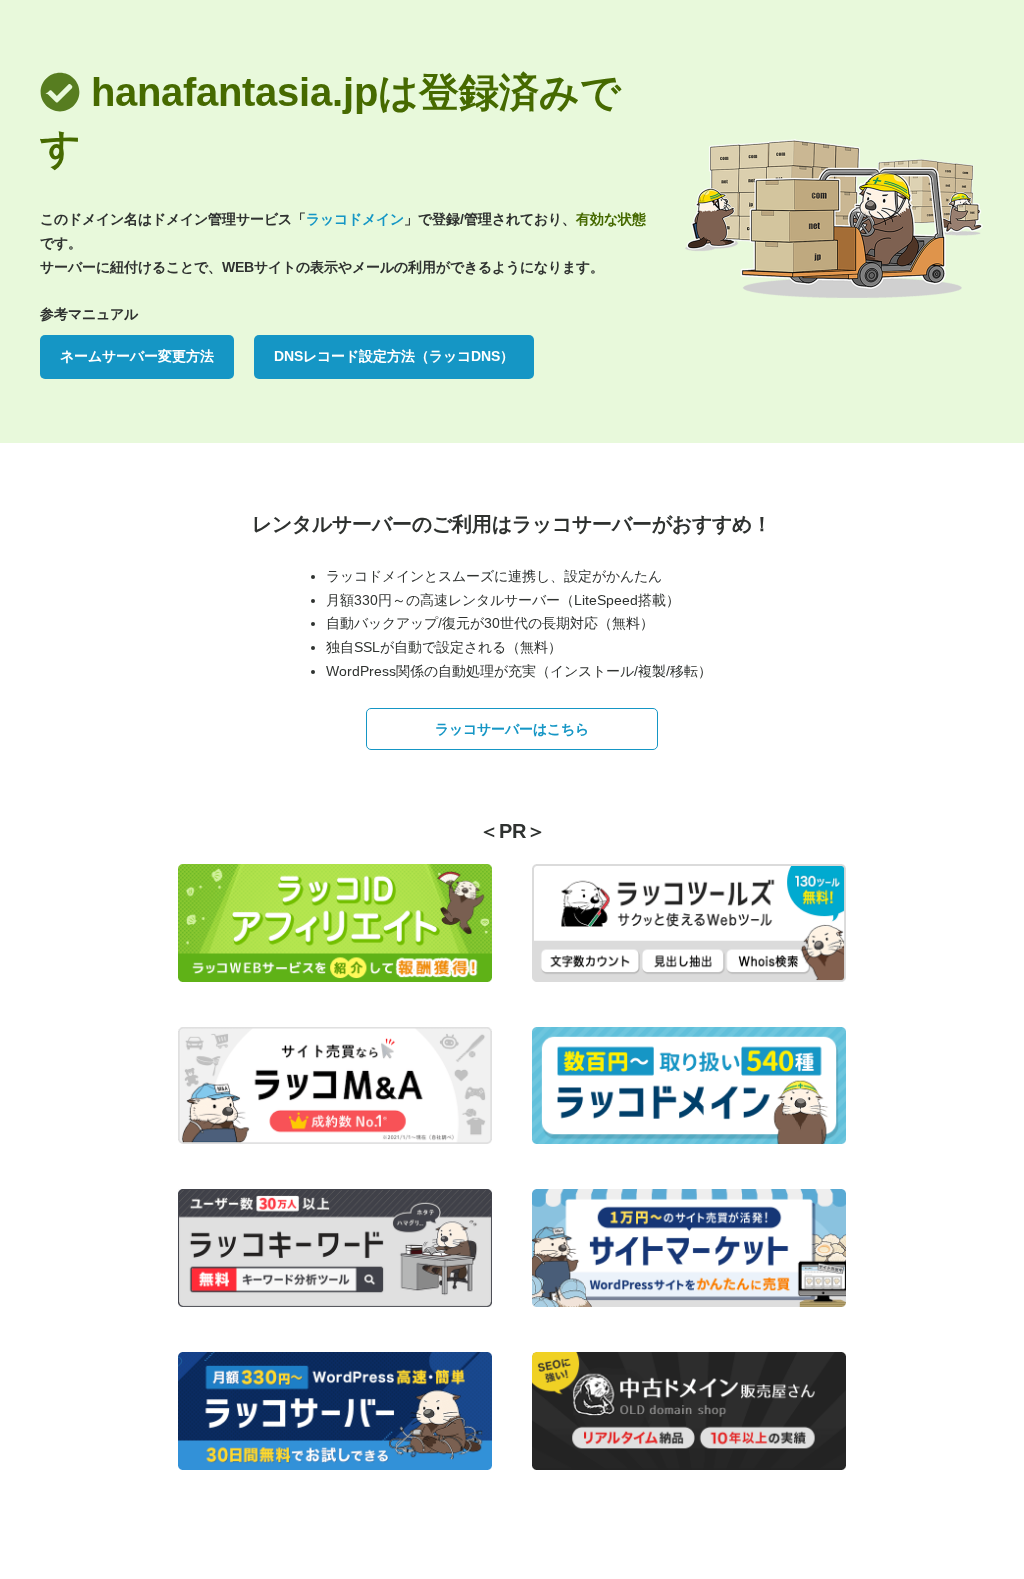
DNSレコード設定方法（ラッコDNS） (394, 356)
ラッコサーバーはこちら (512, 729)
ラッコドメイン (355, 219)
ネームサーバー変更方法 (137, 356)
